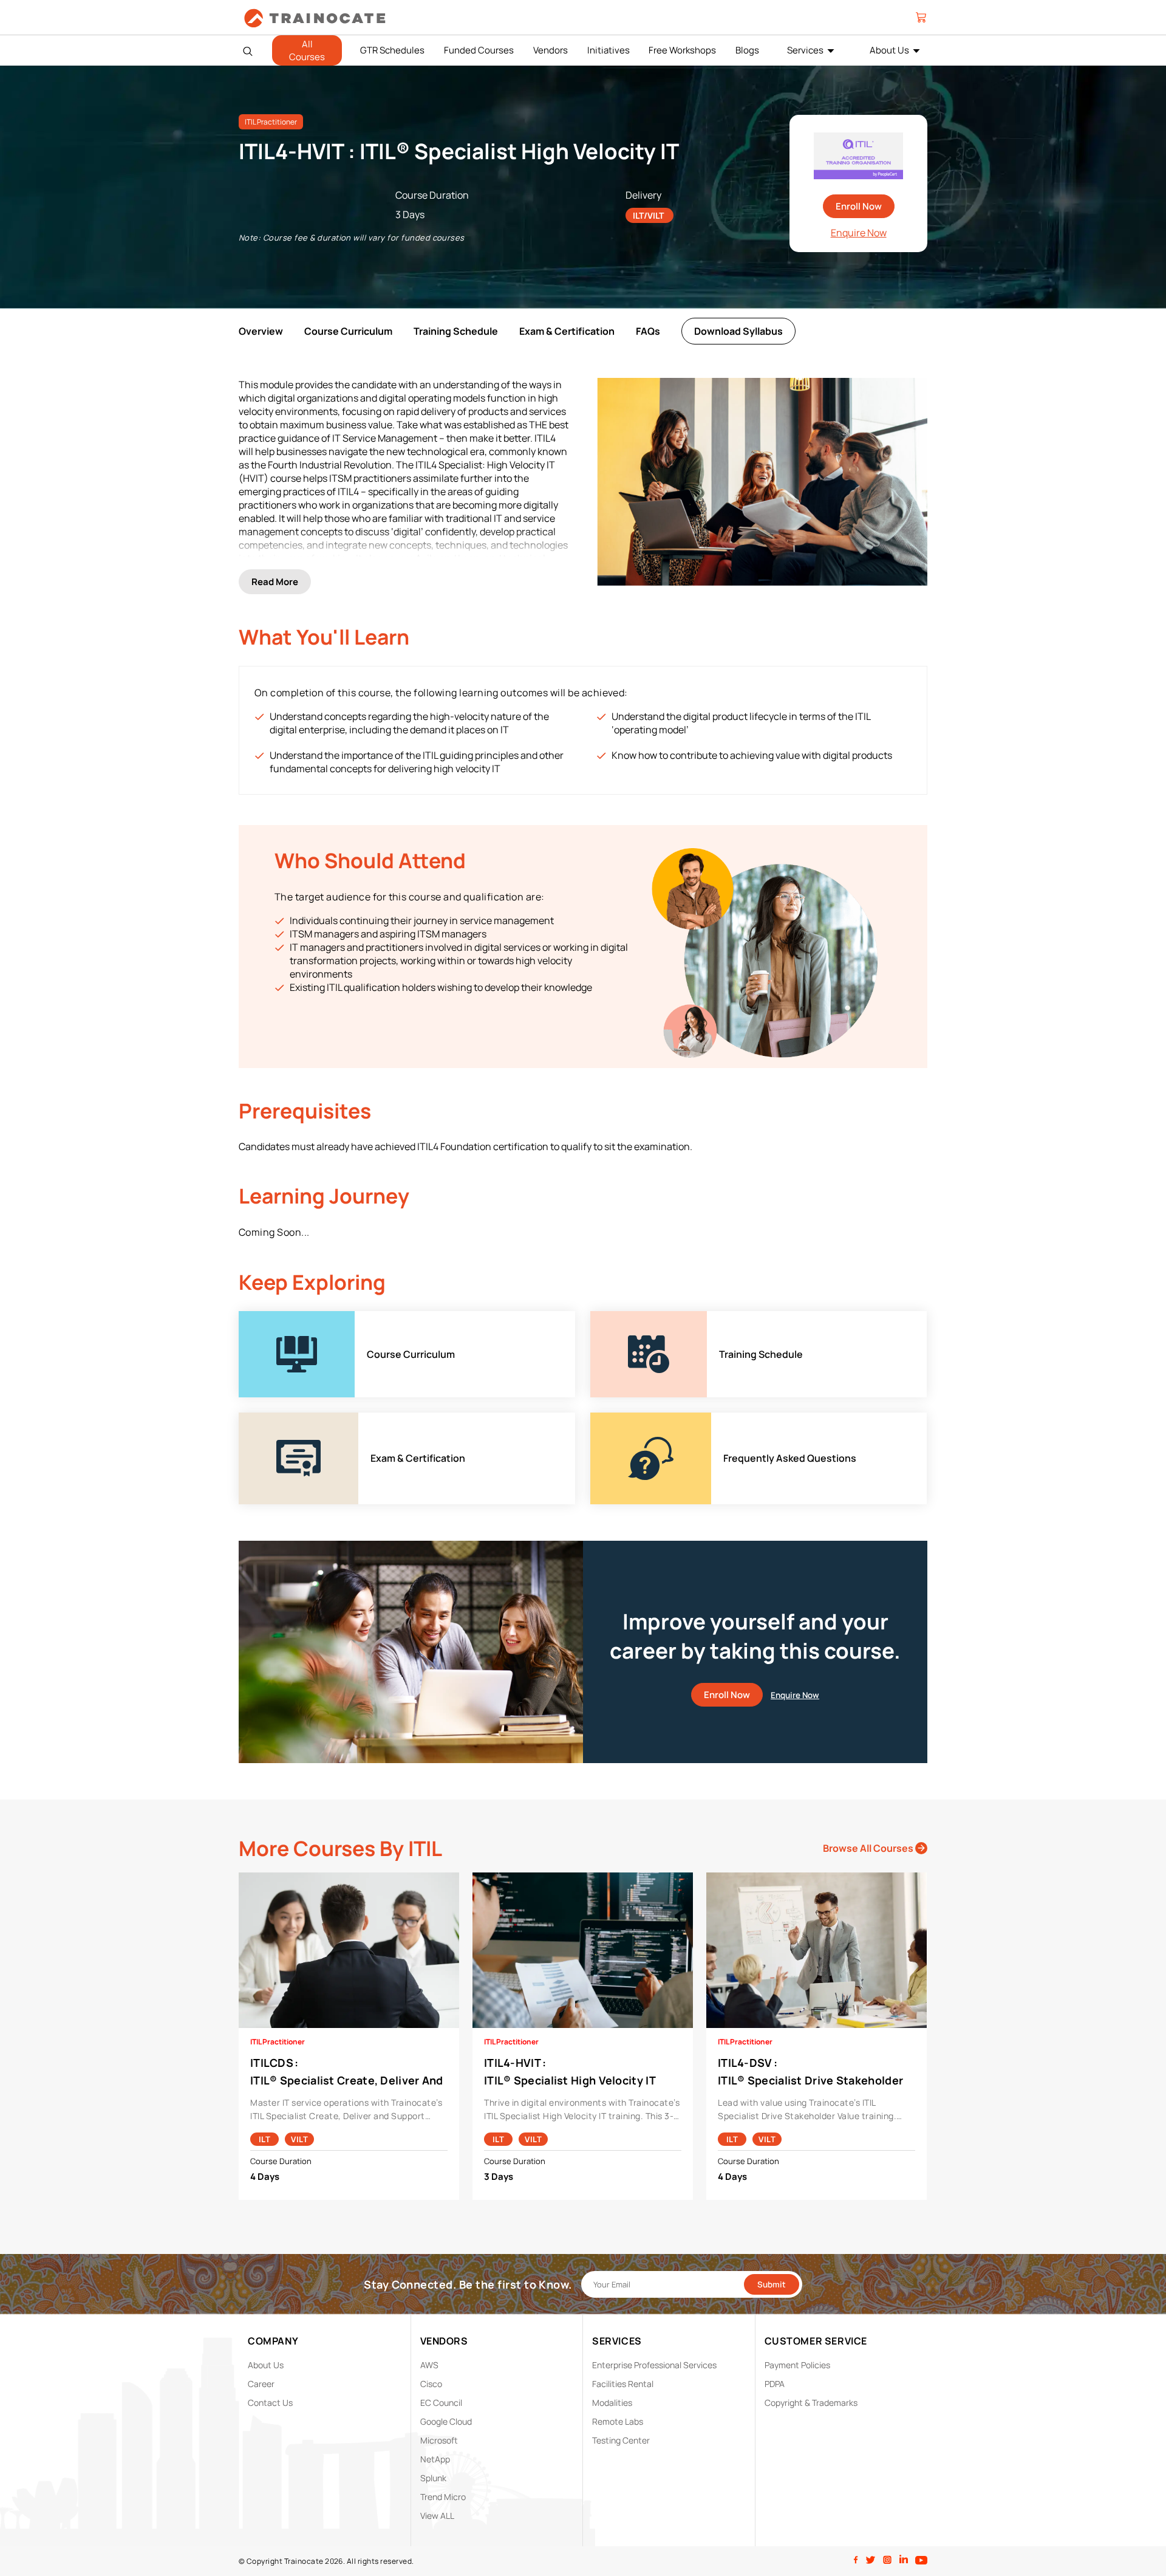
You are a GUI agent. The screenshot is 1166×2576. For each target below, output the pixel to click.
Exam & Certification (567, 331)
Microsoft (439, 2440)
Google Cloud (446, 2421)
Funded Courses (479, 50)
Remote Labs (618, 2421)
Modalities (612, 2403)
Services (805, 50)
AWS (429, 2365)
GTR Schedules (392, 50)
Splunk (433, 2478)
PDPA (775, 2384)
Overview (261, 331)
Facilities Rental (623, 2384)
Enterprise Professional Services (654, 2365)
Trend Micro (443, 2497)
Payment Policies (797, 2365)
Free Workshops (682, 50)
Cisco (431, 2384)
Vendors (551, 50)
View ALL (437, 2516)
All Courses (307, 50)
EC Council (441, 2403)
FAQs (648, 331)
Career (261, 2384)
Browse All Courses (869, 1848)
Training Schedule (456, 331)
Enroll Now (859, 206)
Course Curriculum (348, 331)
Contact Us (270, 2403)
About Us (889, 50)
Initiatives (609, 50)
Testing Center (621, 2440)
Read (275, 582)
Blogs (747, 50)
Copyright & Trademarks (811, 2403)
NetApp (435, 2459)
